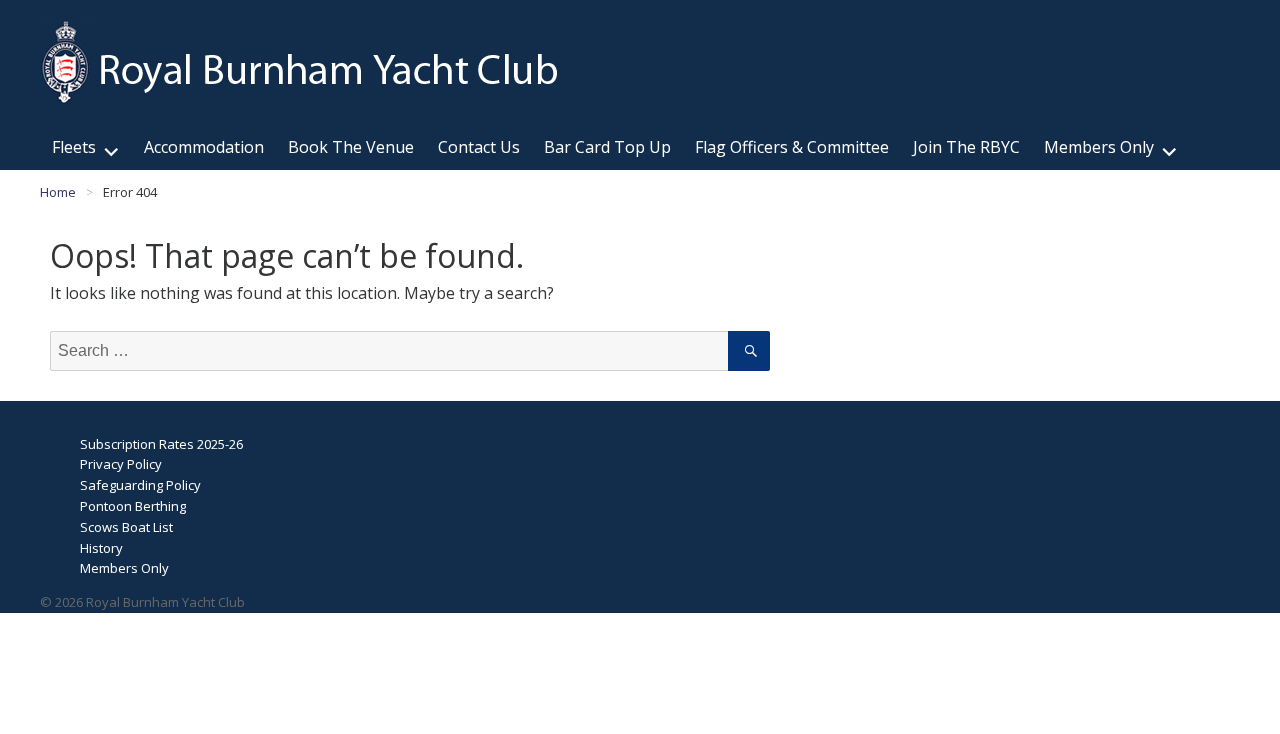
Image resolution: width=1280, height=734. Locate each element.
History (101, 548)
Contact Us (479, 147)
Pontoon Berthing (133, 506)
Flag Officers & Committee (792, 147)
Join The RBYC (966, 147)
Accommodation (204, 147)
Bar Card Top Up (607, 147)
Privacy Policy (121, 464)
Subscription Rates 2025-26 (161, 444)
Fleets (74, 147)
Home (58, 192)
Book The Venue (351, 147)
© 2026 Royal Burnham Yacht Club (142, 602)
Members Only (1099, 147)
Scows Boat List (126, 527)
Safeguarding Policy (140, 485)
